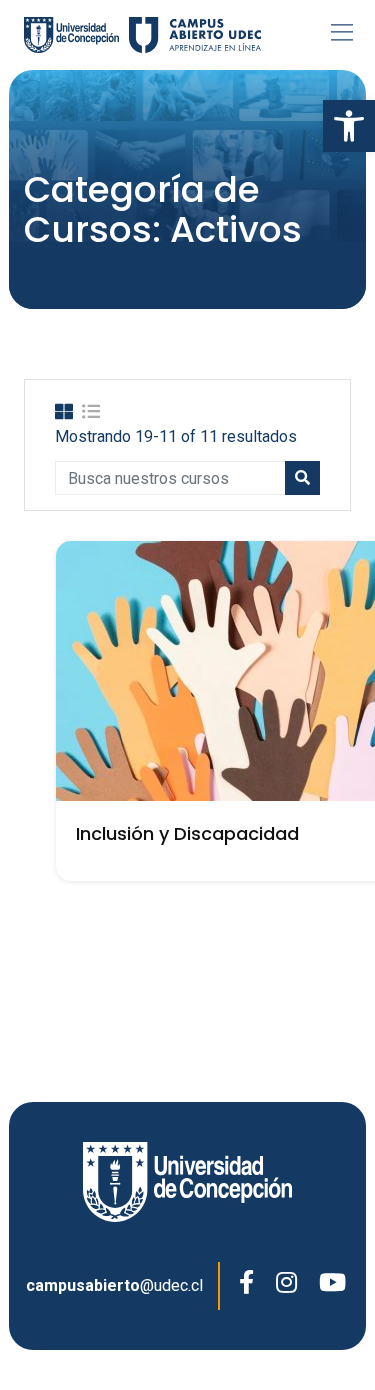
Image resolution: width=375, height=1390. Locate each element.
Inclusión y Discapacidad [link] (187, 833)
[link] (349, 126)
